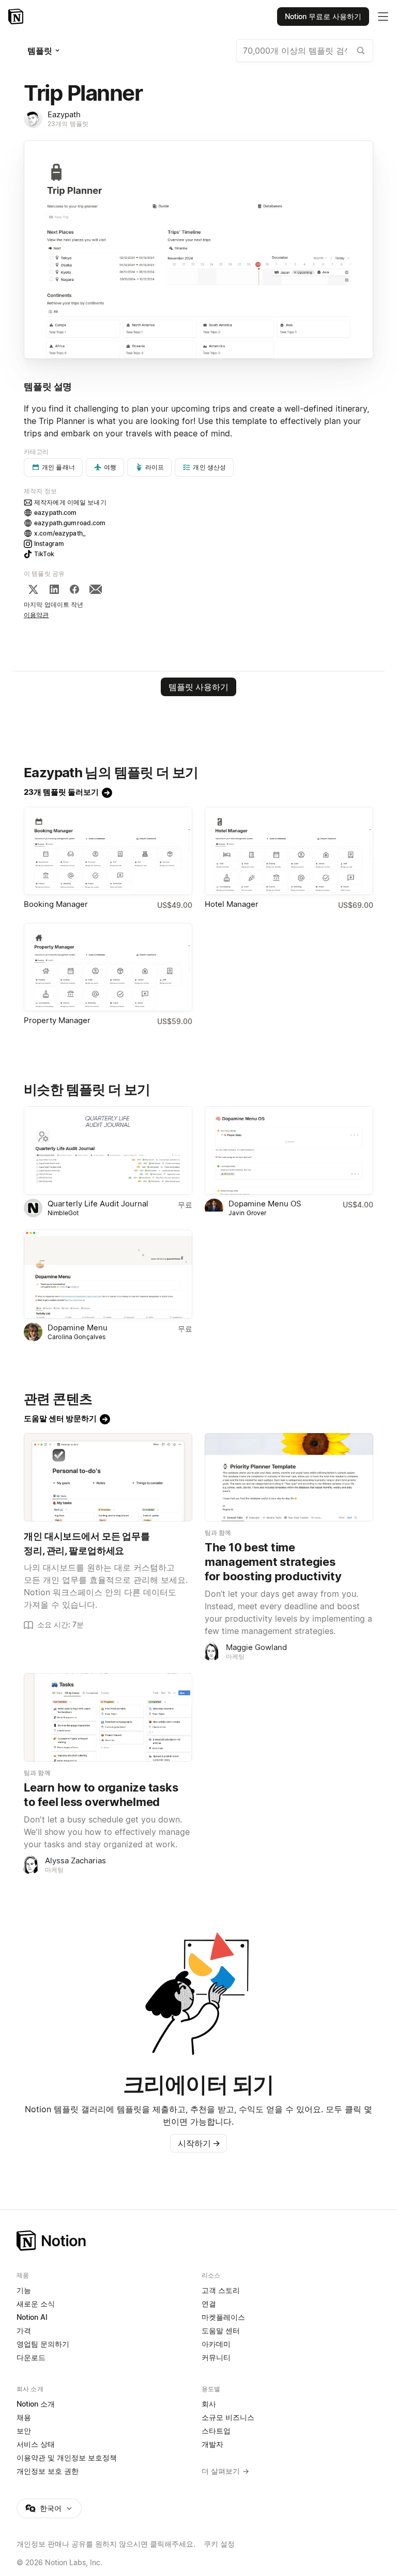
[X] (33, 589)
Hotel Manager (232, 904)
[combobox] (305, 51)
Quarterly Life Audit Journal (98, 1204)
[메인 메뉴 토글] (383, 17)
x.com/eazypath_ (60, 533)
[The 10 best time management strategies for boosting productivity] (289, 1477)
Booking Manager (56, 904)
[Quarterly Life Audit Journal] (108, 1150)
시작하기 (199, 2143)
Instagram (49, 544)
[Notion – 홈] (17, 17)
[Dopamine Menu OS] (289, 1150)
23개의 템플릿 (68, 124)
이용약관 (36, 615)
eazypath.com (56, 513)
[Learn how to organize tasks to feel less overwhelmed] (108, 1717)
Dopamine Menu (78, 1328)
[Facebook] (74, 589)
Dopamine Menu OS (265, 1204)
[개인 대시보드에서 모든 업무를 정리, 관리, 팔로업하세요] (108, 1477)
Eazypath (64, 114)
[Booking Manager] (108, 851)
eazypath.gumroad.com (70, 523)
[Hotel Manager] (289, 851)
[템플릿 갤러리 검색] (361, 51)
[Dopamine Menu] (108, 1274)
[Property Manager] (108, 967)
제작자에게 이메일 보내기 (70, 502)
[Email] (96, 589)
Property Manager (57, 1020)
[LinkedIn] (54, 589)
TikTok (44, 554)
